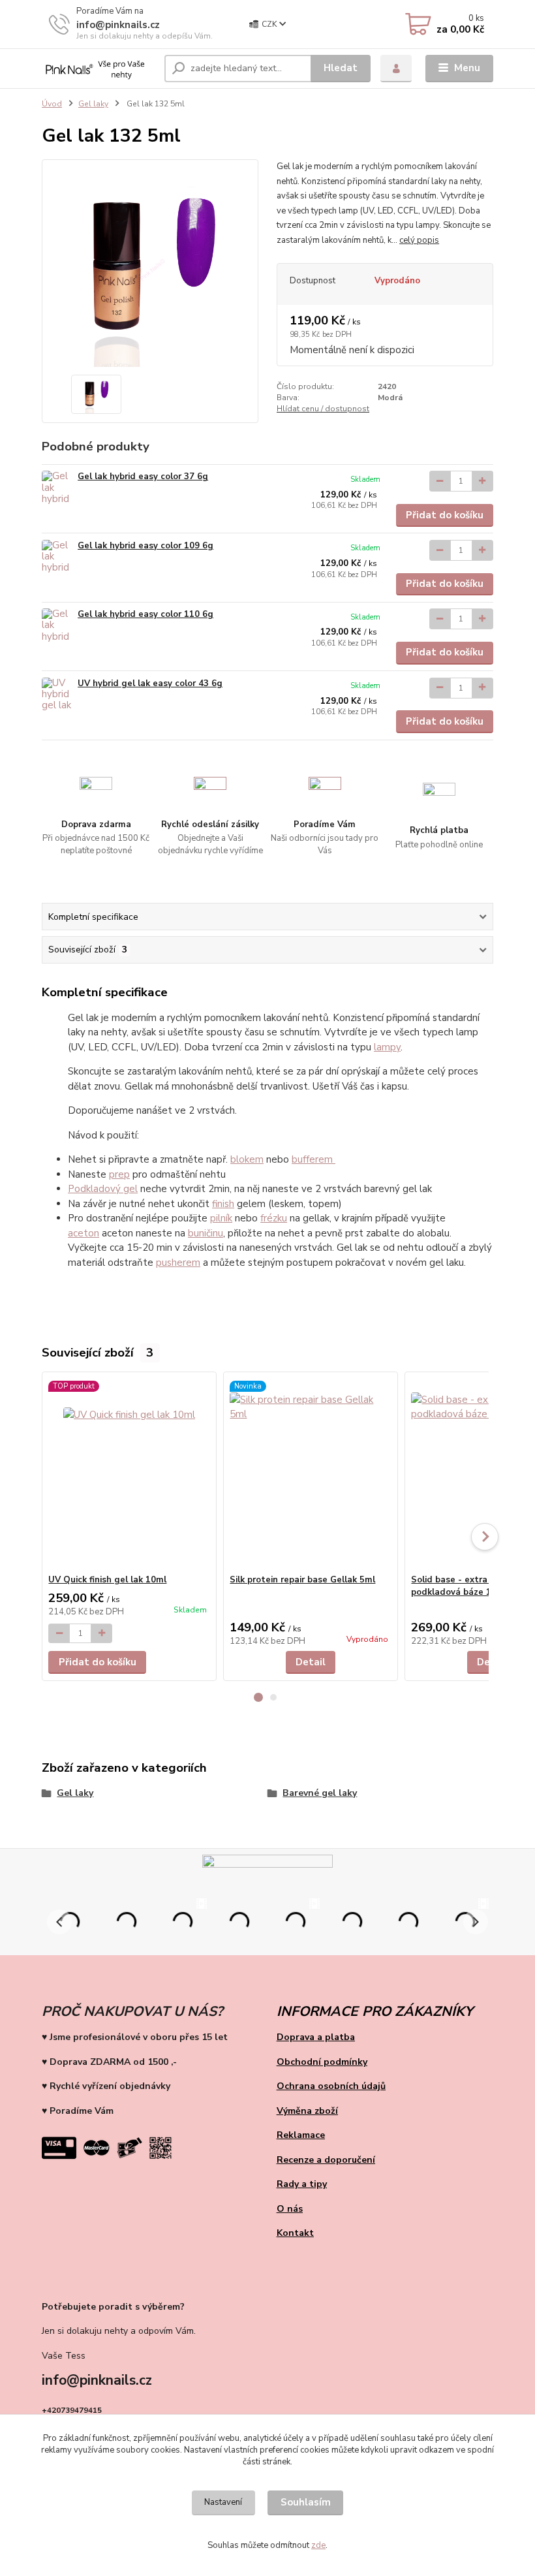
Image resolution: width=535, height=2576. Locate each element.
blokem (247, 1159)
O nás (290, 2209)
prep (119, 1174)
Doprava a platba (316, 2037)
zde (318, 2545)
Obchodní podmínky (322, 2062)
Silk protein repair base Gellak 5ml (302, 1580)
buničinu (206, 1233)
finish (223, 1204)
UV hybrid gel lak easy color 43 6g (150, 683)
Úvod (52, 104)
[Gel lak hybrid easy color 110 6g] (57, 626)
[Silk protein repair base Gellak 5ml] (310, 1473)
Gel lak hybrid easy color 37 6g (143, 477)
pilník (221, 1218)
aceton (84, 1233)
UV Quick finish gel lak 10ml (107, 1580)
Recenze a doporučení (326, 2160)
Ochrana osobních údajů (331, 2086)
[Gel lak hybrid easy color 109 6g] (57, 558)
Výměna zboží (307, 2111)
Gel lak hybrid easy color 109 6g (145, 546)
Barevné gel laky (320, 1793)
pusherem (178, 1263)
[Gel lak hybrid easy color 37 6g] (57, 489)
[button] (258, 1697)
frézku (274, 1218)
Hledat (341, 68)
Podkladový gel (103, 1189)
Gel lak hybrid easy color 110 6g (145, 614)
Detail (311, 1662)
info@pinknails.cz (118, 25)
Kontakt (295, 2233)
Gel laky (93, 104)
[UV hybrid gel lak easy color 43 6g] (57, 696)
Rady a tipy (302, 2184)
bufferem (313, 1159)
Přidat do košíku (445, 515)
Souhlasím (306, 2502)
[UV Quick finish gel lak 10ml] (129, 1473)
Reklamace (301, 2135)
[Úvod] (98, 69)
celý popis (419, 240)
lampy (387, 1047)
